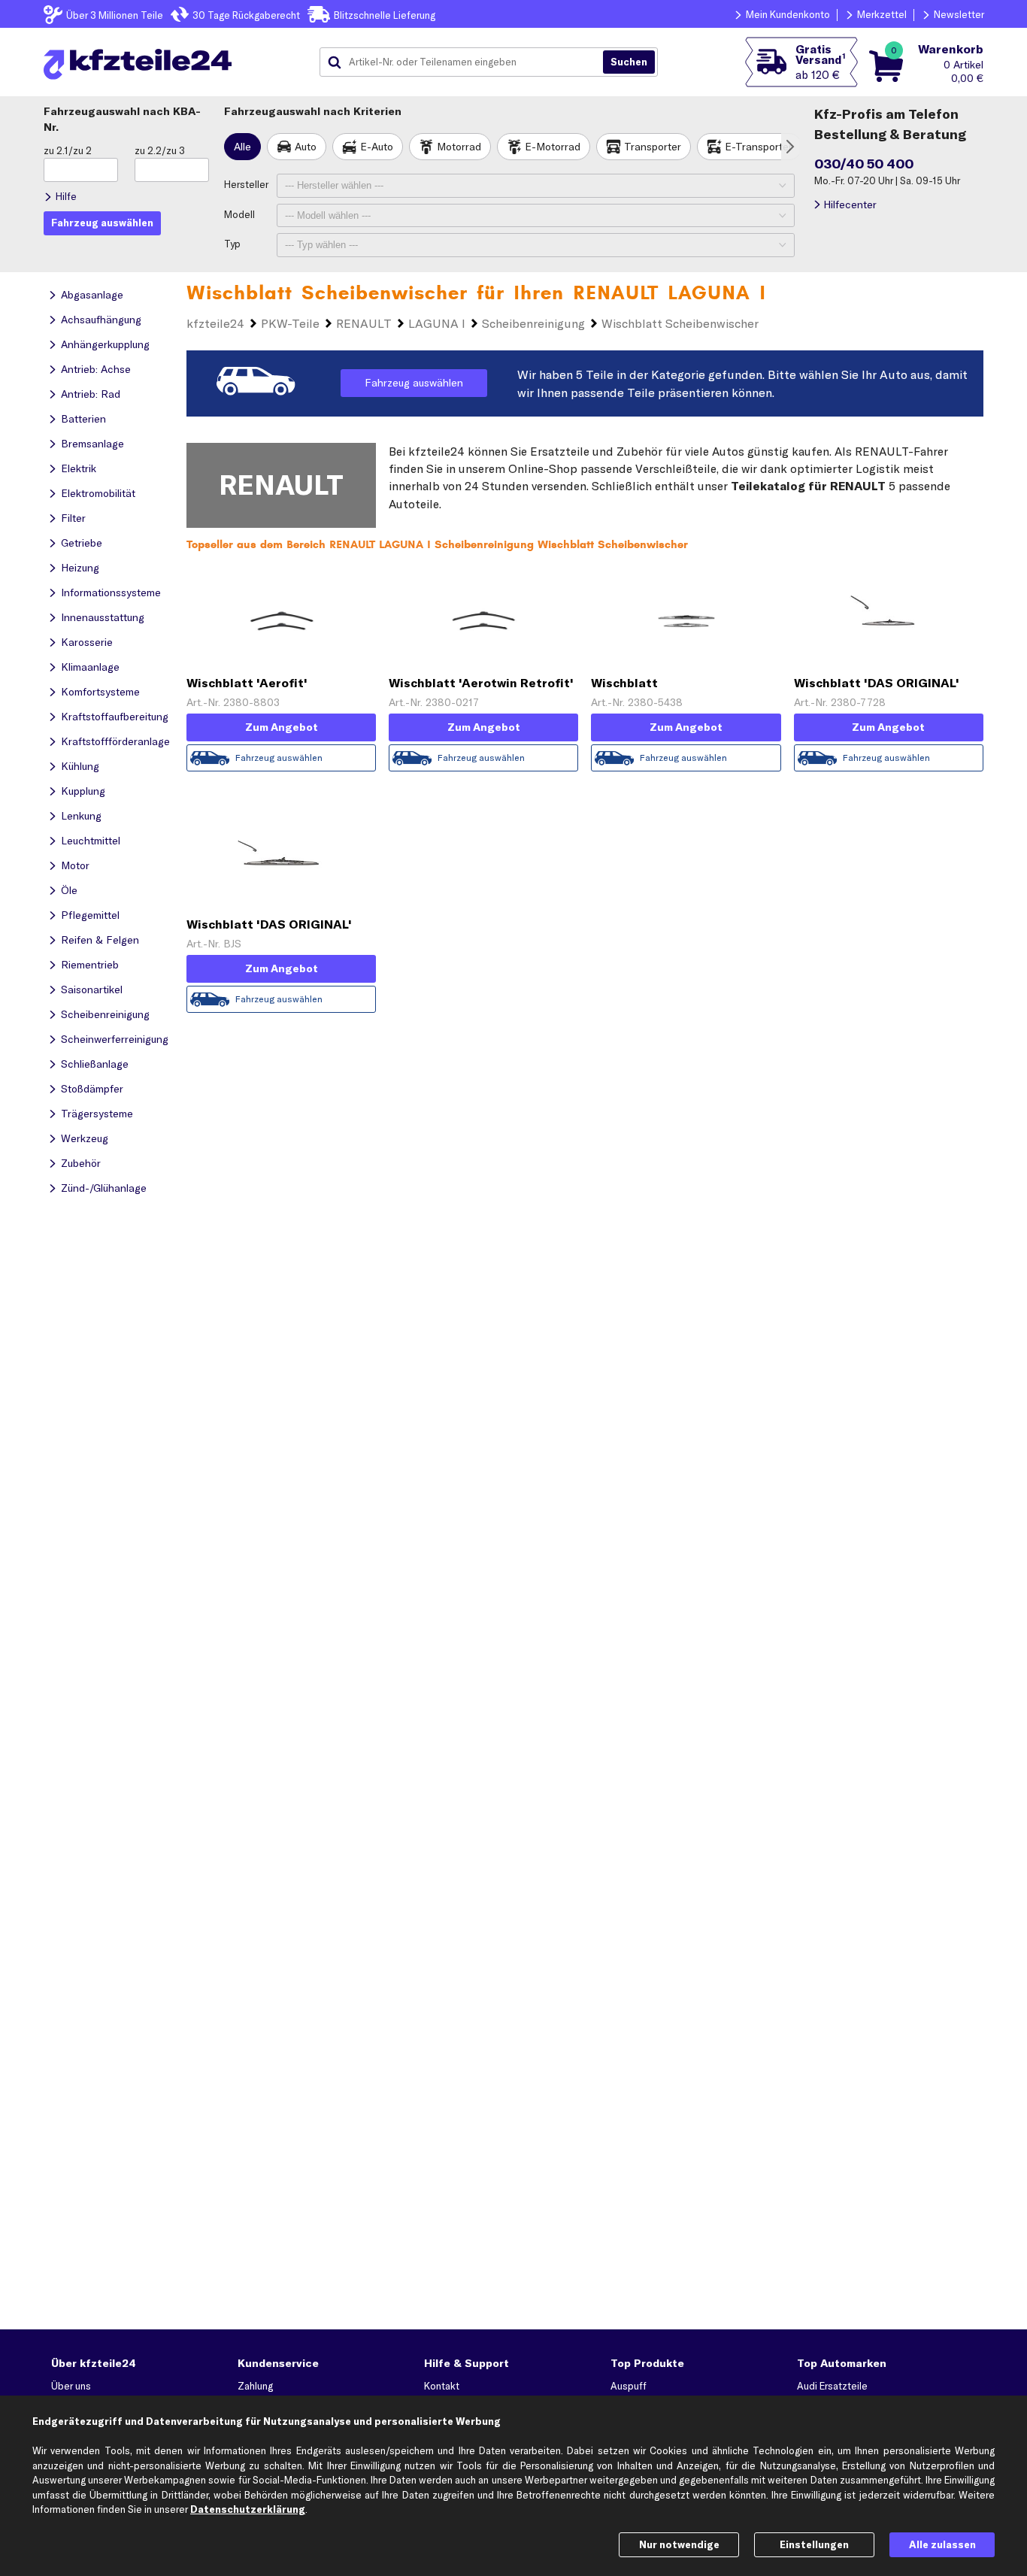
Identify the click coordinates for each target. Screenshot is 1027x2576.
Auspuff (629, 2386)
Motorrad (459, 147)
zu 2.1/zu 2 (68, 150)
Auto (306, 147)
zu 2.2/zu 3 (160, 150)
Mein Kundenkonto (788, 14)
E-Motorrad (553, 147)
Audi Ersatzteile (832, 2386)
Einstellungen (814, 2544)
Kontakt (442, 2386)
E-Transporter (759, 147)
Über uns (71, 2386)
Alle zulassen (942, 2544)
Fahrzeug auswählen (414, 383)
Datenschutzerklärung (248, 2509)
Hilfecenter (850, 205)
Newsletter (959, 14)
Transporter (653, 147)
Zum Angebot (282, 727)
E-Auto (377, 147)
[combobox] (467, 62)
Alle (242, 147)
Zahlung (255, 2386)
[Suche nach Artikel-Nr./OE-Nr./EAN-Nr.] (629, 62)
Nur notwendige (679, 2544)
